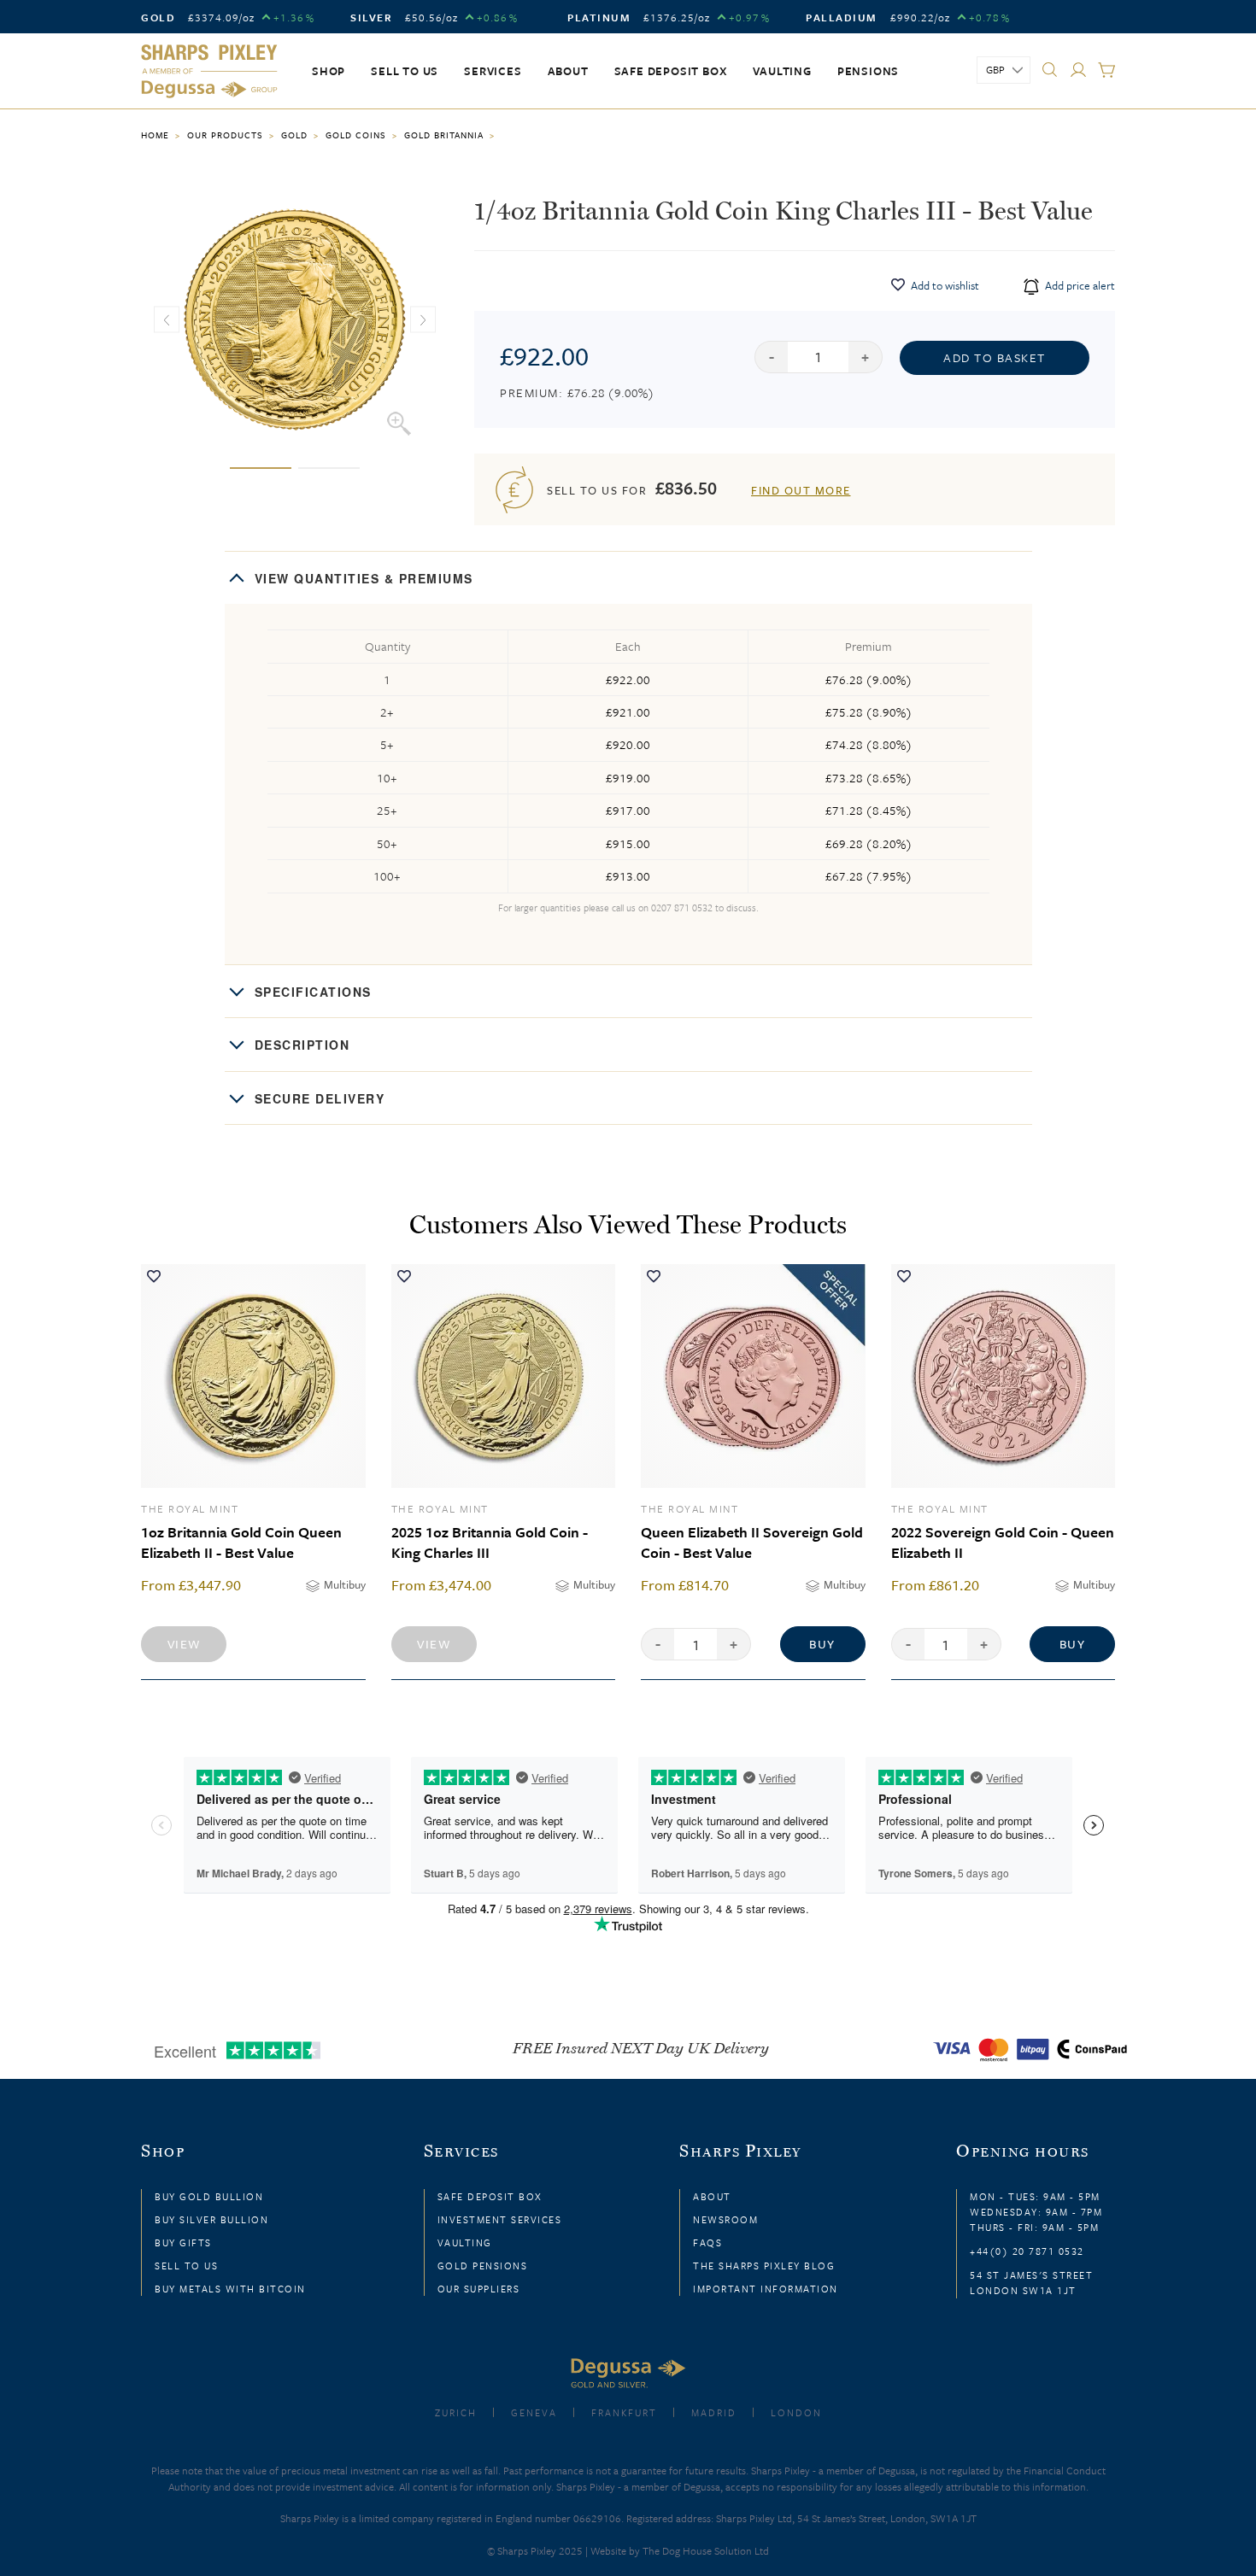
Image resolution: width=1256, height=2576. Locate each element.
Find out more (801, 490)
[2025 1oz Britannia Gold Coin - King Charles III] (504, 1376)
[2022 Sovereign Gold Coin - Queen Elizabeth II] (1004, 1376)
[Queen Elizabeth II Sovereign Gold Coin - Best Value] (753, 1376)
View (184, 1644)
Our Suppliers (479, 2289)
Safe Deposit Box (671, 71)
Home (155, 135)
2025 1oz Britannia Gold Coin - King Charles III (490, 1542)
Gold (294, 135)
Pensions (868, 71)
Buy (822, 1644)
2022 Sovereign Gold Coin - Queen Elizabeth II (1003, 1542)
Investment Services (500, 2219)
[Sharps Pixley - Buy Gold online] (209, 72)
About (568, 71)
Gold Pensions (483, 2266)
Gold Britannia (444, 135)
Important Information (766, 2289)
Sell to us (405, 71)
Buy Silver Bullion (211, 2219)
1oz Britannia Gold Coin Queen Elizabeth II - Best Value (241, 1542)
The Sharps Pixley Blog (764, 2266)
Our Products (225, 135)
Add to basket (995, 357)
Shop (329, 71)
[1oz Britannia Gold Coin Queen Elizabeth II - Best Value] (253, 1376)
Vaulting (782, 71)
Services (493, 71)
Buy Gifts (183, 2242)
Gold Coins (356, 135)
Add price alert (1079, 285)
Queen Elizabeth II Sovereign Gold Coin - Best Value (752, 1542)
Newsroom (725, 2219)
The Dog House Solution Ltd (706, 2550)
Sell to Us (186, 2266)
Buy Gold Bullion (209, 2196)
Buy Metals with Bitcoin (230, 2289)
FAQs (707, 2242)
